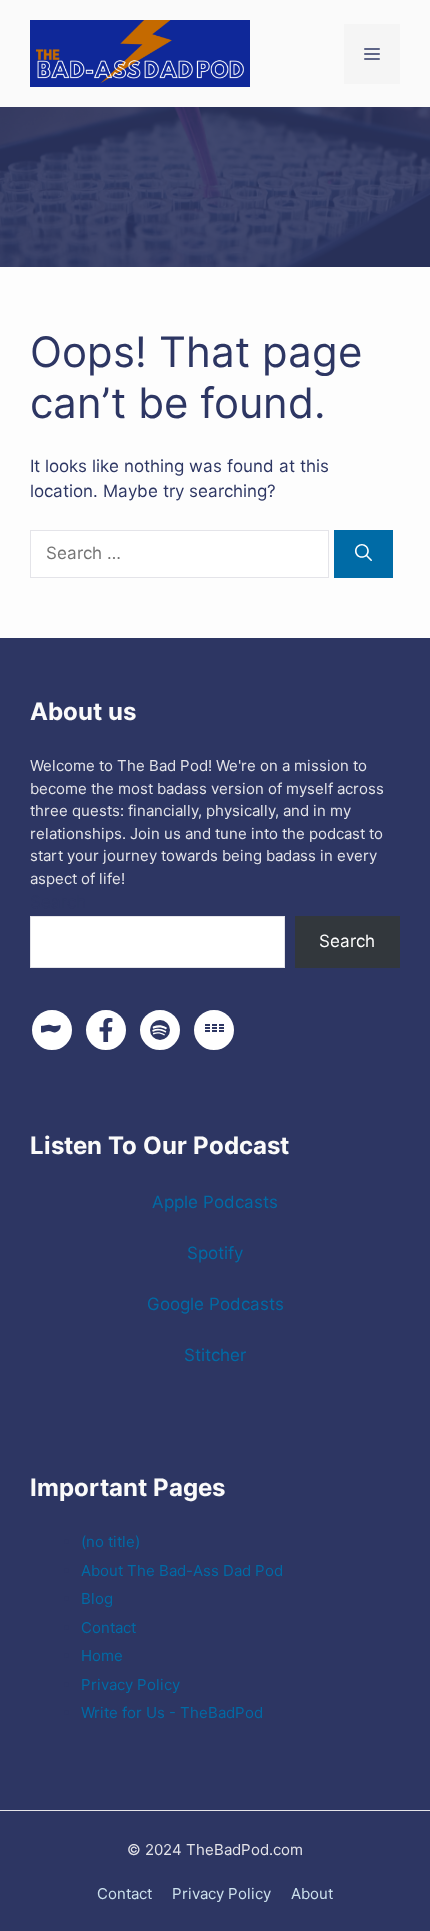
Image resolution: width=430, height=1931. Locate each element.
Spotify (215, 1253)
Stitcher (215, 1355)
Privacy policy (221, 1893)
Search (58, 902)
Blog (97, 1598)
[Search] (363, 554)
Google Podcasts (215, 1304)
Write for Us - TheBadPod (172, 1712)
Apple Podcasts (215, 1202)
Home (102, 1655)
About (312, 1893)
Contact (108, 1627)
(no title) (110, 1541)
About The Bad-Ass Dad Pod (182, 1570)
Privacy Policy (130, 1684)
